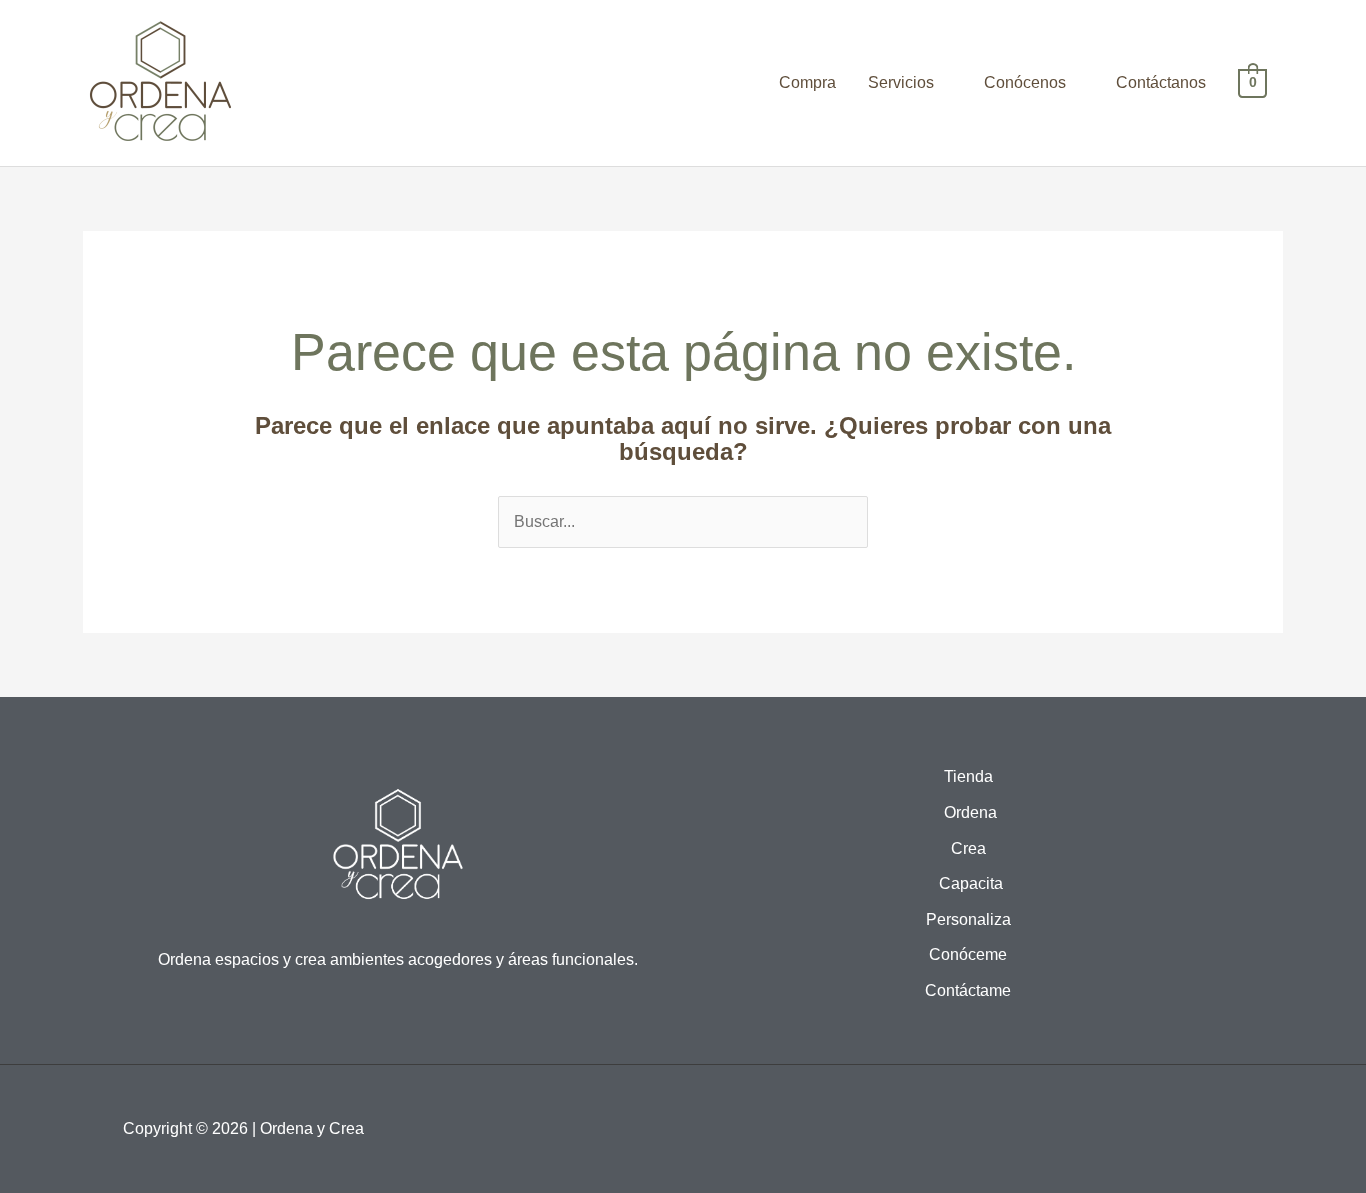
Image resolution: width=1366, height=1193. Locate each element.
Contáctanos (1161, 82)
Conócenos (1025, 82)
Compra (807, 82)
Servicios (901, 82)
